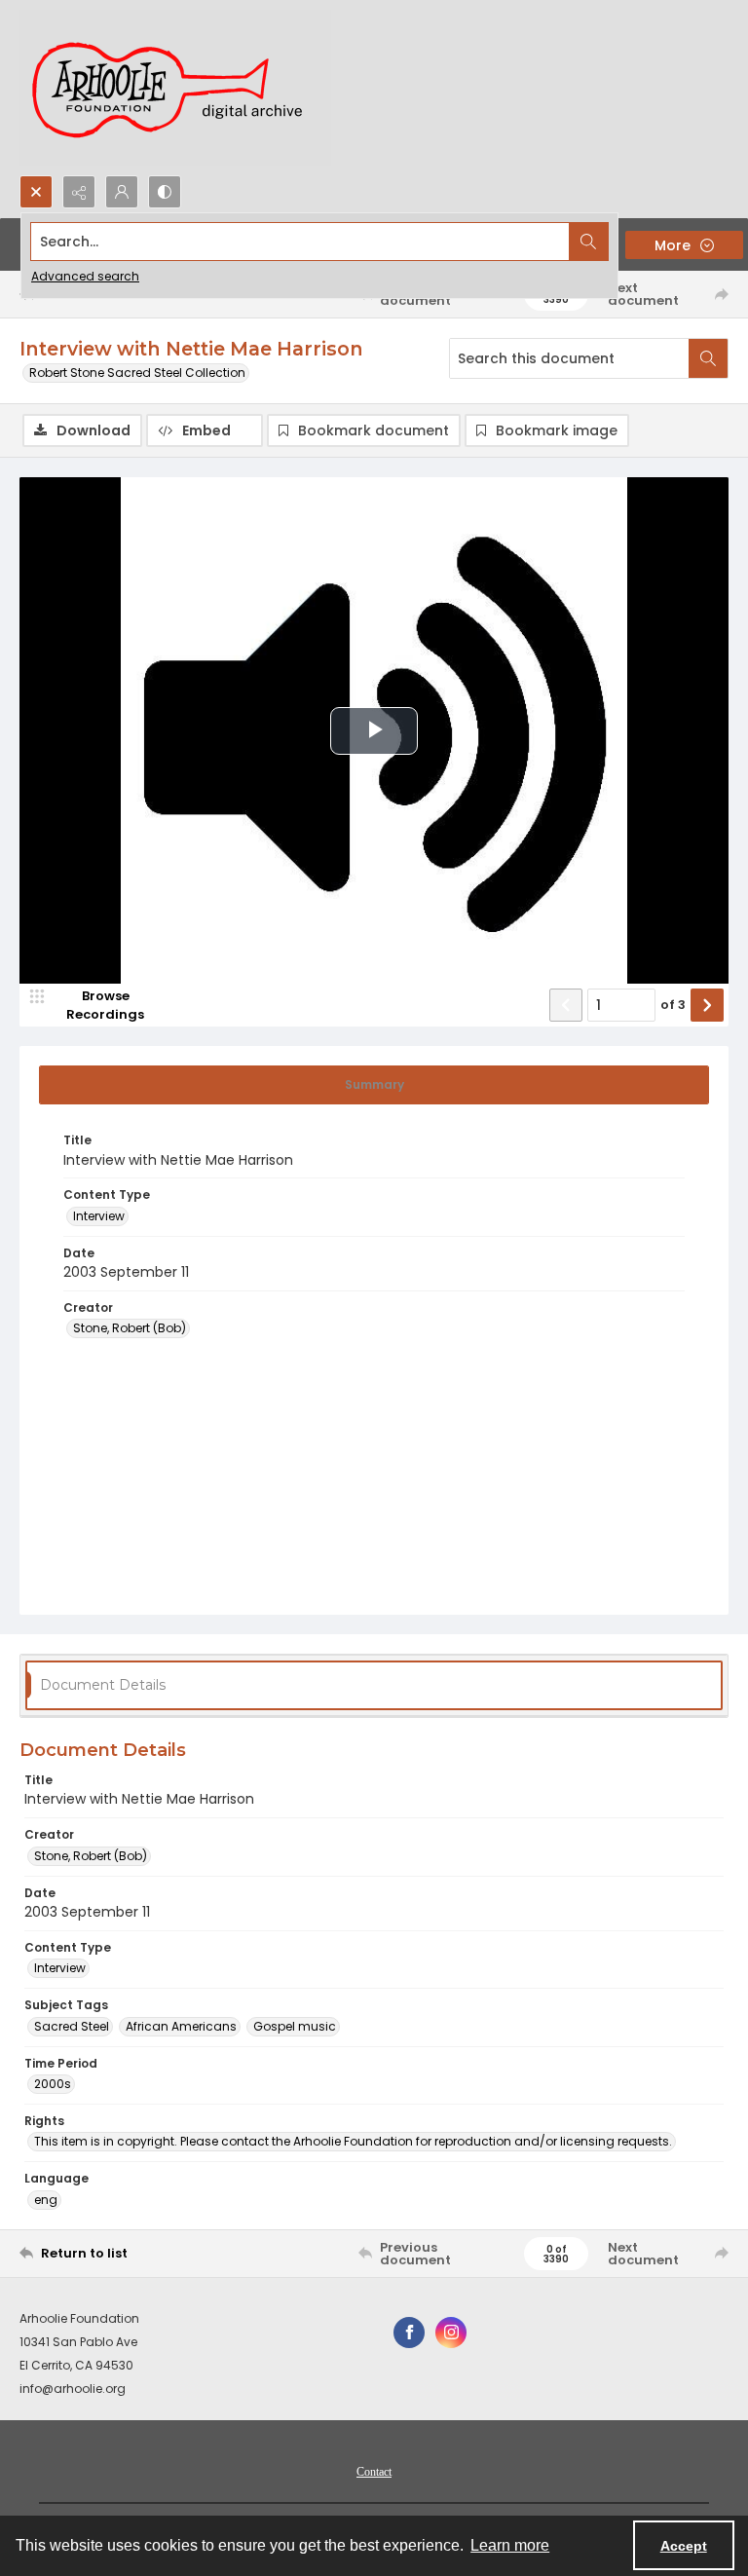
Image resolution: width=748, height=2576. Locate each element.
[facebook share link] (409, 2333)
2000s (53, 2084)
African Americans (181, 2026)
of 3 (673, 1005)
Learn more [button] (510, 2545)
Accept (684, 2546)
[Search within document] (708, 358)
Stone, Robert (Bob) (130, 1328)
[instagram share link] (451, 2333)
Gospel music (295, 2026)
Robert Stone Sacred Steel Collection (137, 373)
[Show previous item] (566, 1005)
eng (46, 2200)
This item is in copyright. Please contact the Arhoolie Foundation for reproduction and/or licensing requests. (353, 2141)
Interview (99, 1216)
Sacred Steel (72, 2026)
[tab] (374, 1085)
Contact (374, 2472)
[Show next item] (707, 1005)
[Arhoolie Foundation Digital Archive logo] (175, 88)
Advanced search (85, 276)
